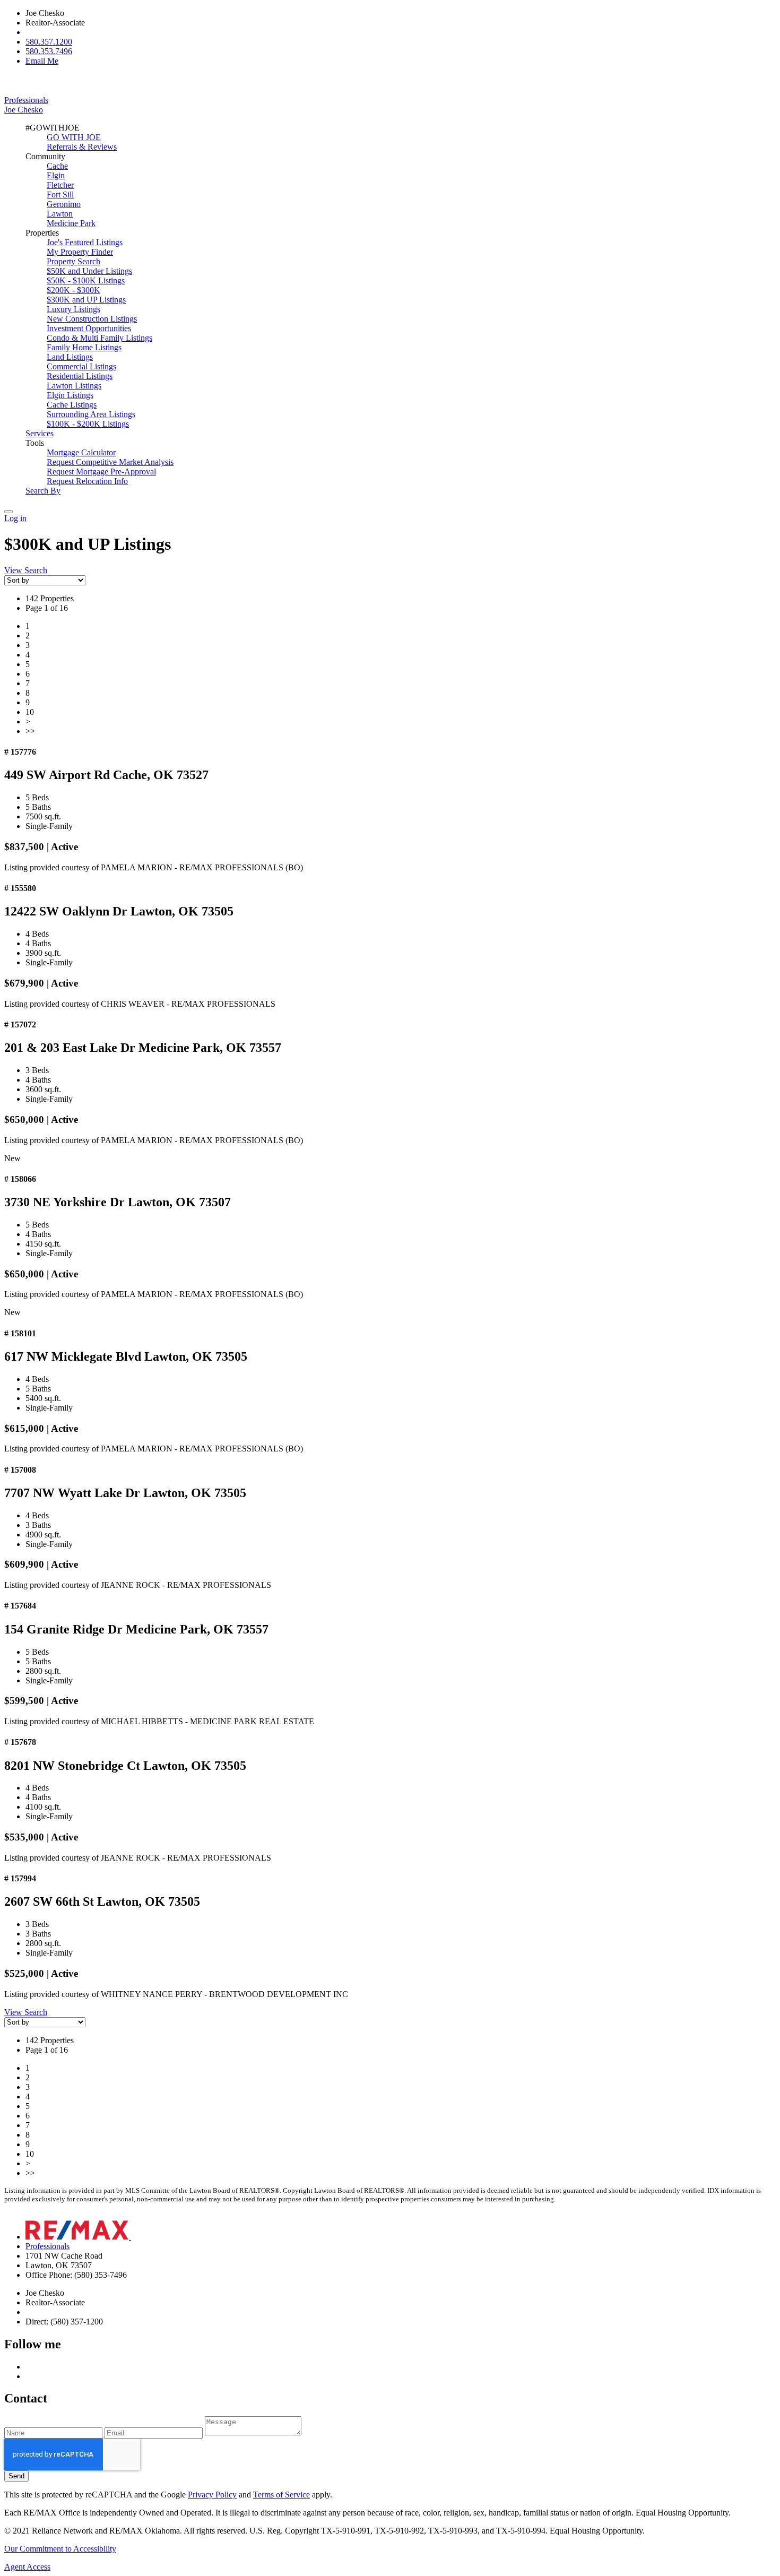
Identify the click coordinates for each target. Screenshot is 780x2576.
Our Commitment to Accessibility (60, 2549)
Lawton (60, 214)
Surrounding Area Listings (91, 414)
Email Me (42, 61)
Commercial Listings (81, 366)
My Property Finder (80, 252)
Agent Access (27, 2567)
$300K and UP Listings (86, 300)
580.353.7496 (49, 51)
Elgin (56, 175)
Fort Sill (60, 195)
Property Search (73, 261)
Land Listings (70, 357)
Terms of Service (281, 2495)
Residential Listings (80, 376)
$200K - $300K (73, 290)
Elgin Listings (70, 395)
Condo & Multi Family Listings (99, 338)
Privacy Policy (212, 2495)
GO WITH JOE (74, 137)
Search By (43, 491)
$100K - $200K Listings (88, 424)
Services (40, 433)
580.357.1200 (49, 42)
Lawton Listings (74, 386)
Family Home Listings (84, 347)
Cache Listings (72, 405)
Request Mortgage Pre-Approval (101, 472)
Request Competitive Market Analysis (110, 462)
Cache (57, 166)
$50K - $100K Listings (86, 280)
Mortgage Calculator (81, 452)
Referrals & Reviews (82, 147)
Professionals (47, 2246)
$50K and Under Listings (89, 271)
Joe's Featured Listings (85, 242)
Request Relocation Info (87, 481)
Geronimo (64, 204)
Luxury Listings (73, 309)
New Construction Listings (92, 319)
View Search (26, 570)
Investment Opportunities (89, 328)
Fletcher (60, 185)
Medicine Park (71, 223)
